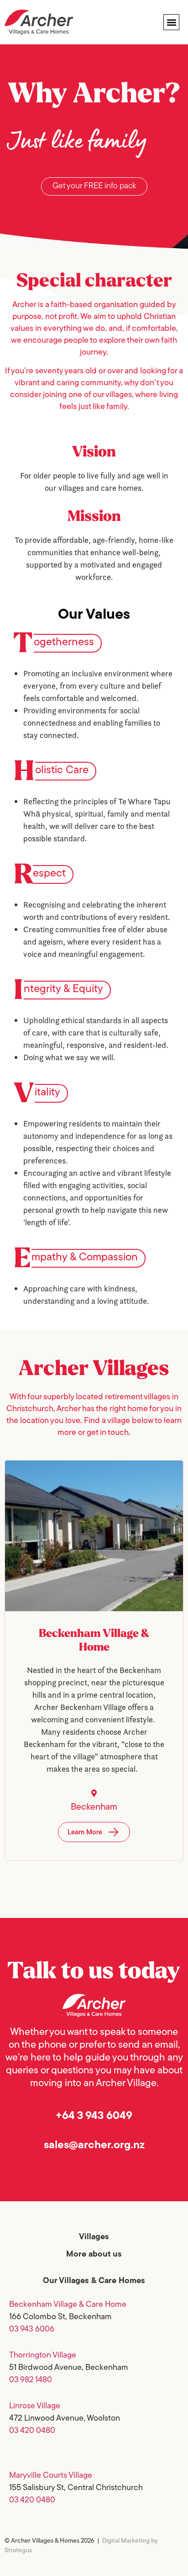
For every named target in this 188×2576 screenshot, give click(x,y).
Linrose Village (35, 2406)
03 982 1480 (31, 2380)
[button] (171, 22)
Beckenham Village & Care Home (68, 2305)
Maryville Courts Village (51, 2476)
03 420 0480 (32, 2431)
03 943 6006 (32, 2330)
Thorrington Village (43, 2356)
